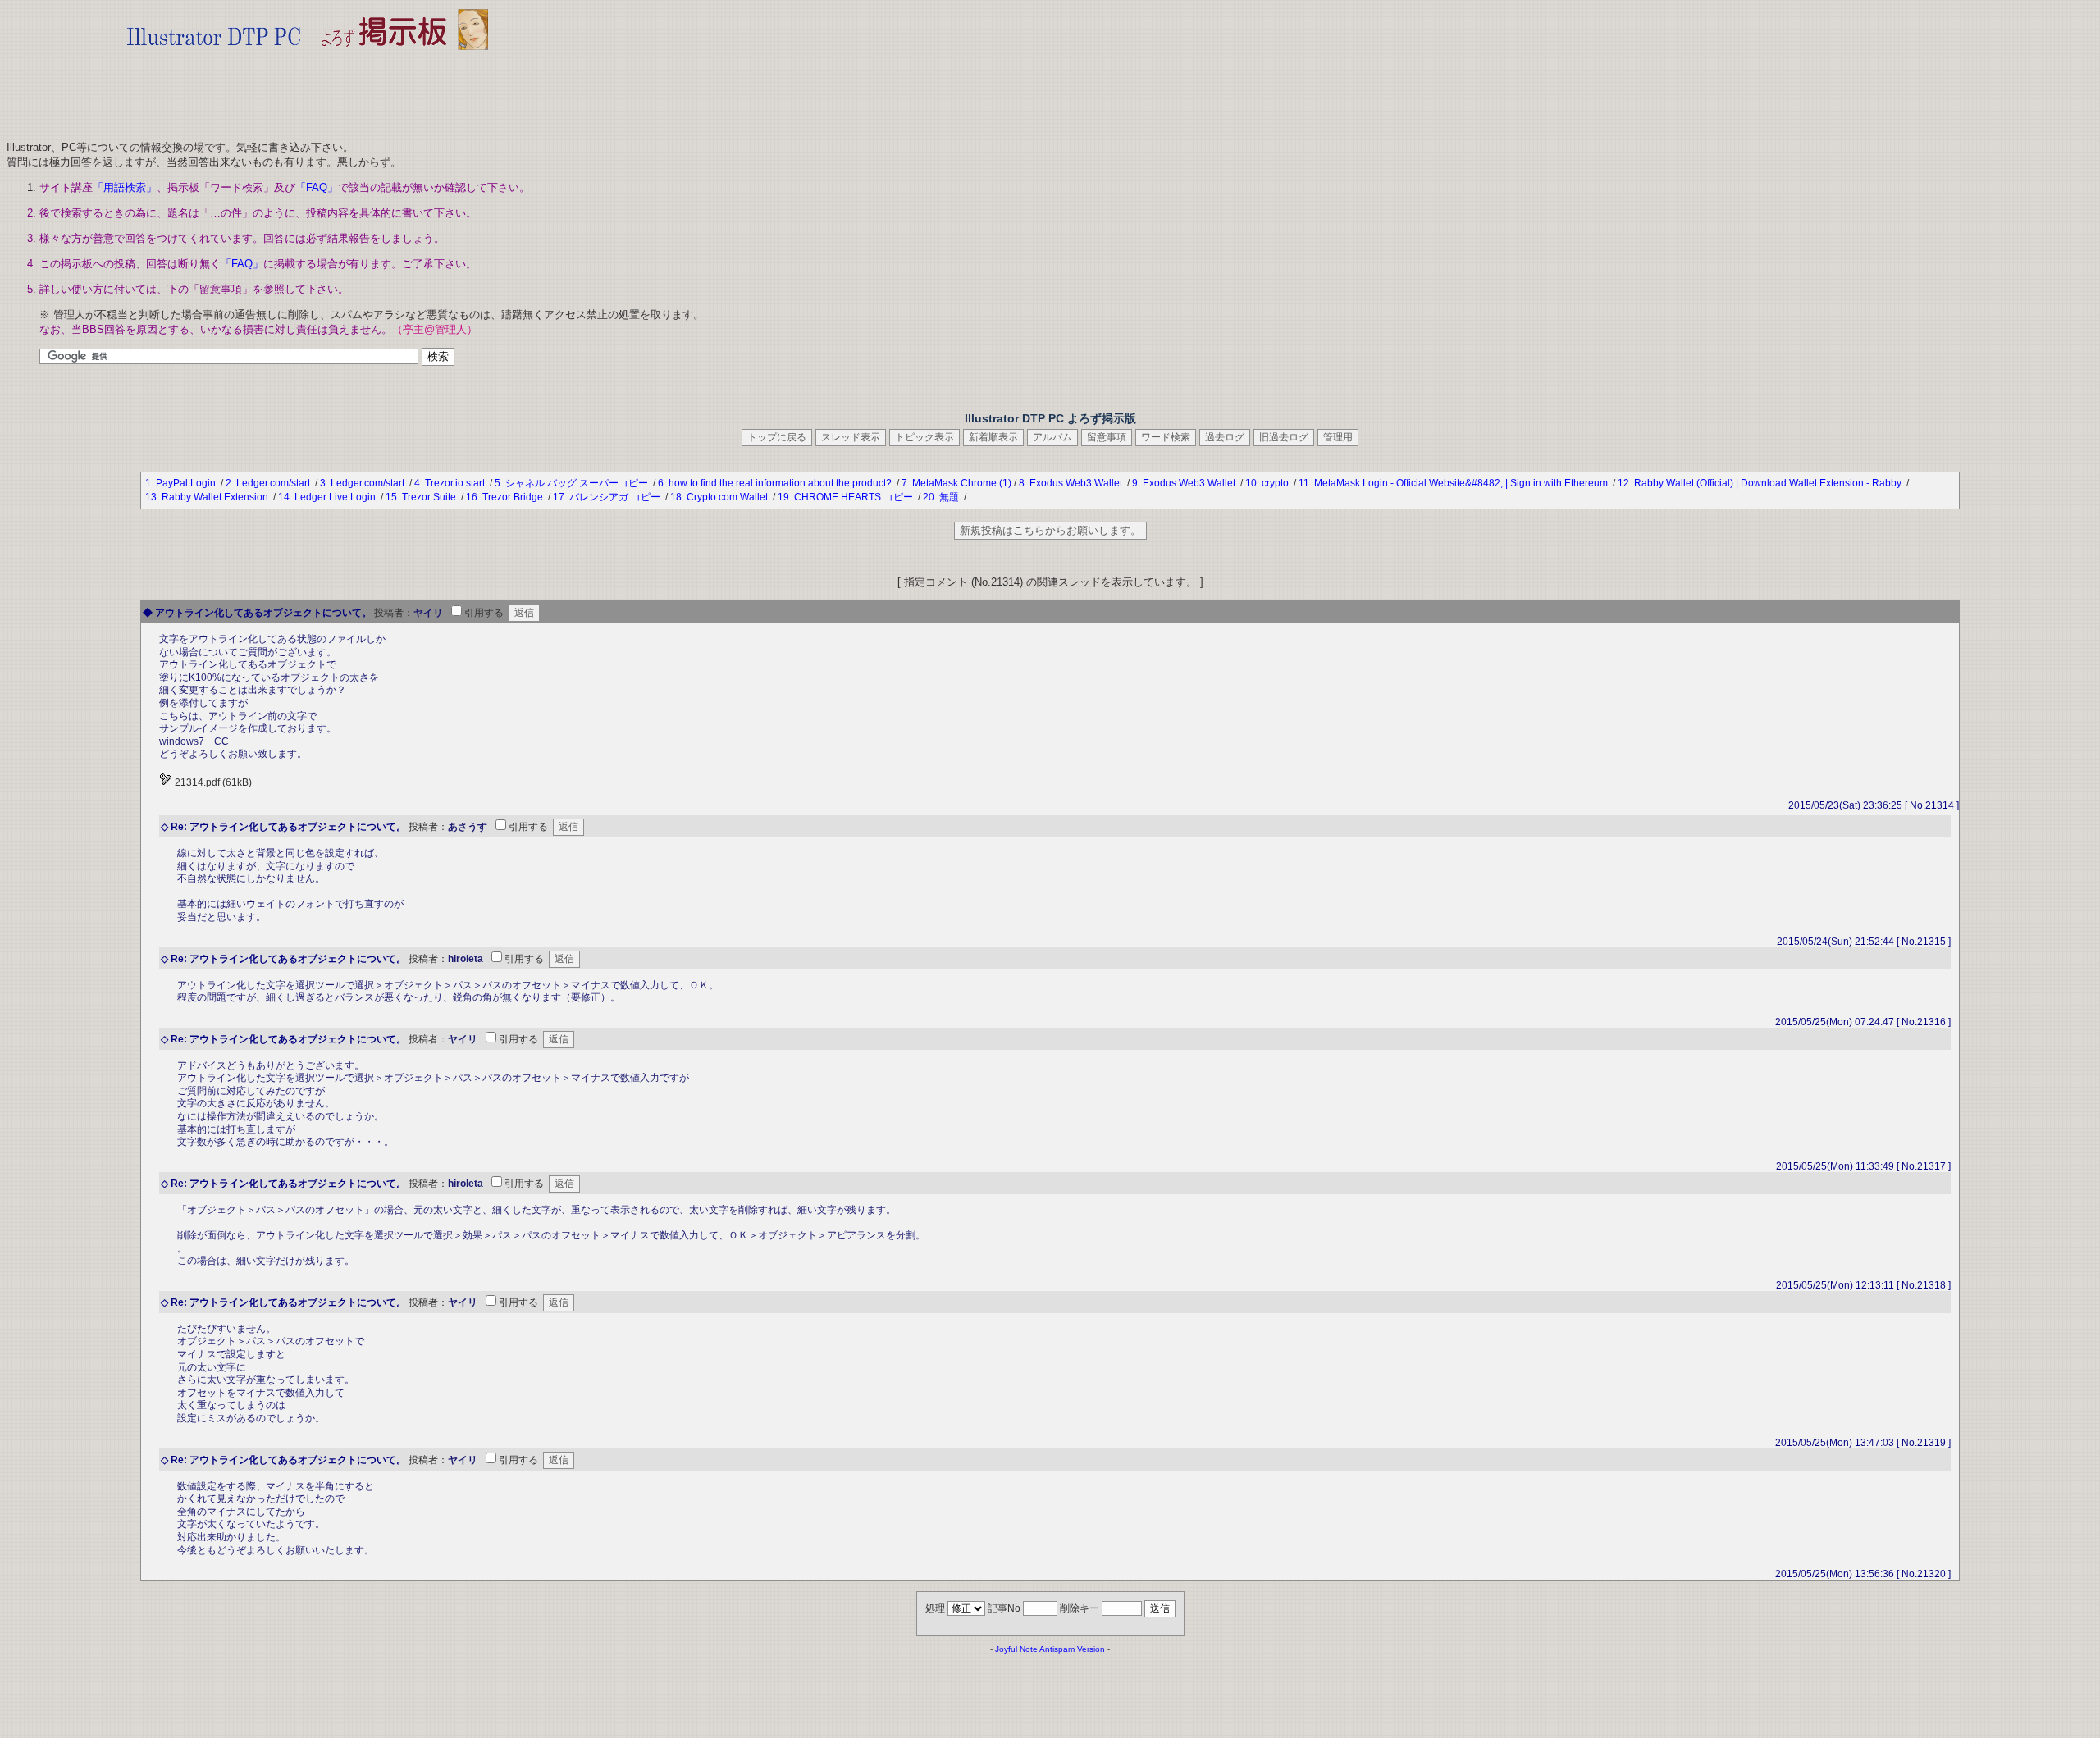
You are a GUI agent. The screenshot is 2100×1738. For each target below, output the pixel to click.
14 (284, 497)
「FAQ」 (317, 187)
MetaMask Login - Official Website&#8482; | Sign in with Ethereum (1462, 483)
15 (391, 497)
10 (1251, 483)
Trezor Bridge (514, 497)
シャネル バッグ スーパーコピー (578, 483)
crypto (1276, 483)
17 (559, 497)
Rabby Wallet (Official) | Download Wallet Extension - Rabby (1769, 483)
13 (151, 497)
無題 (950, 497)
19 (783, 497)
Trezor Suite (430, 497)
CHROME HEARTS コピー (855, 497)
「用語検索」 (125, 187)
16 (472, 497)
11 (1304, 483)
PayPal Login (187, 483)
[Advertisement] (308, 90)
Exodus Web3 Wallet (1077, 483)
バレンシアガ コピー (616, 497)
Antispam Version (1072, 1649)
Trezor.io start (456, 483)
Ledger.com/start (274, 483)
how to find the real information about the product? (781, 483)
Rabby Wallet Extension (216, 497)
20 (929, 497)
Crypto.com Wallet (728, 497)
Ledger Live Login (336, 497)
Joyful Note (1016, 1649)
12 (1623, 483)
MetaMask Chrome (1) (962, 483)
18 (676, 497)
